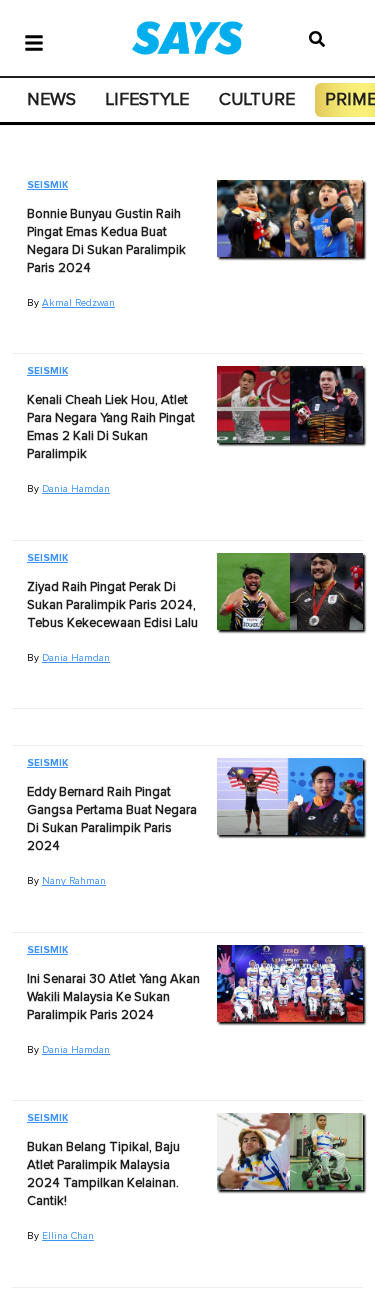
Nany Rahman (74, 881)
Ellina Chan (68, 1236)
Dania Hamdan (76, 489)
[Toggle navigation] (34, 41)
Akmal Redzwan (78, 303)
